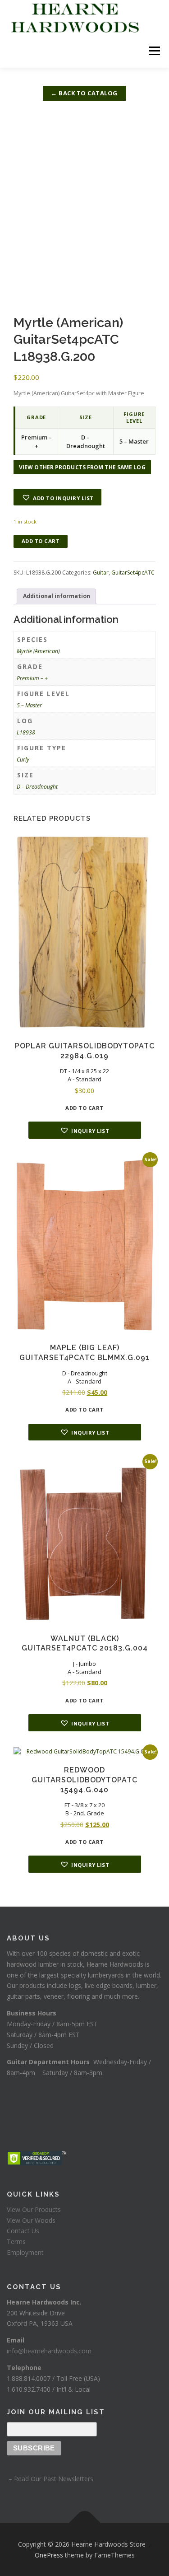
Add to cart (41, 541)
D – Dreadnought (37, 787)
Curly (23, 760)
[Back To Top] (84, 2523)
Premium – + (32, 678)
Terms (16, 2242)
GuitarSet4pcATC (133, 573)
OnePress (49, 2555)
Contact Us (23, 2231)
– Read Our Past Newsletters (50, 2479)
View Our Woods (31, 2220)
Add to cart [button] (84, 1108)
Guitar (101, 573)
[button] (57, 497)
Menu (154, 51)
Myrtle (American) (38, 651)
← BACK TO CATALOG (84, 93)
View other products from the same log (82, 467)
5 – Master (29, 705)
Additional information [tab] (57, 596)
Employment (25, 2252)
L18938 (26, 732)
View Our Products (34, 2209)
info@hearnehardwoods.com (49, 2351)
